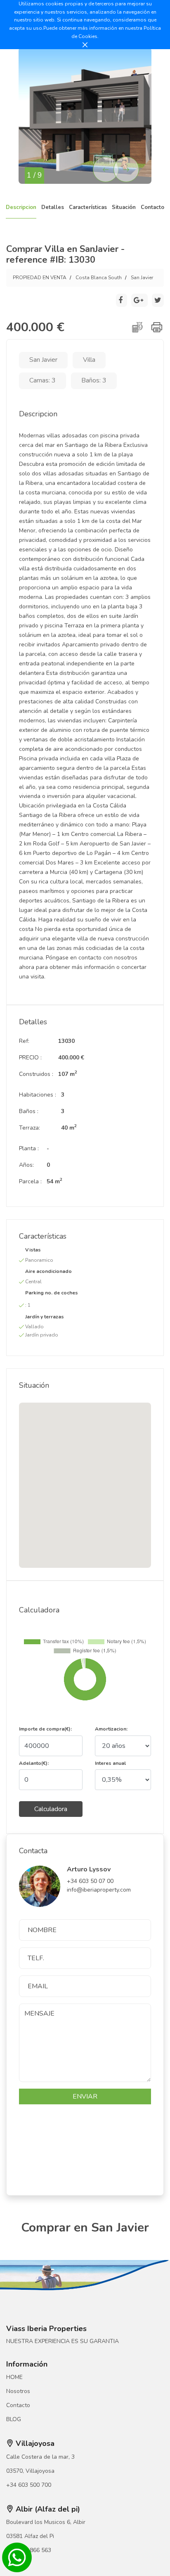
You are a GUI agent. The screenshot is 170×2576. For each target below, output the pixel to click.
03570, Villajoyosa (30, 2471)
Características (88, 207)
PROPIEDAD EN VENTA (40, 278)
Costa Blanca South (99, 278)
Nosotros (18, 2391)
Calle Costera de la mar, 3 (40, 2457)
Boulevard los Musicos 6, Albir (46, 2522)
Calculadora (51, 1809)
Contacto (152, 207)
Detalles (53, 207)
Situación (124, 207)
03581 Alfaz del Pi (30, 2536)
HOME (14, 2377)
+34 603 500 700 (29, 2485)
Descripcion (21, 207)
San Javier (142, 278)
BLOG (14, 2419)
